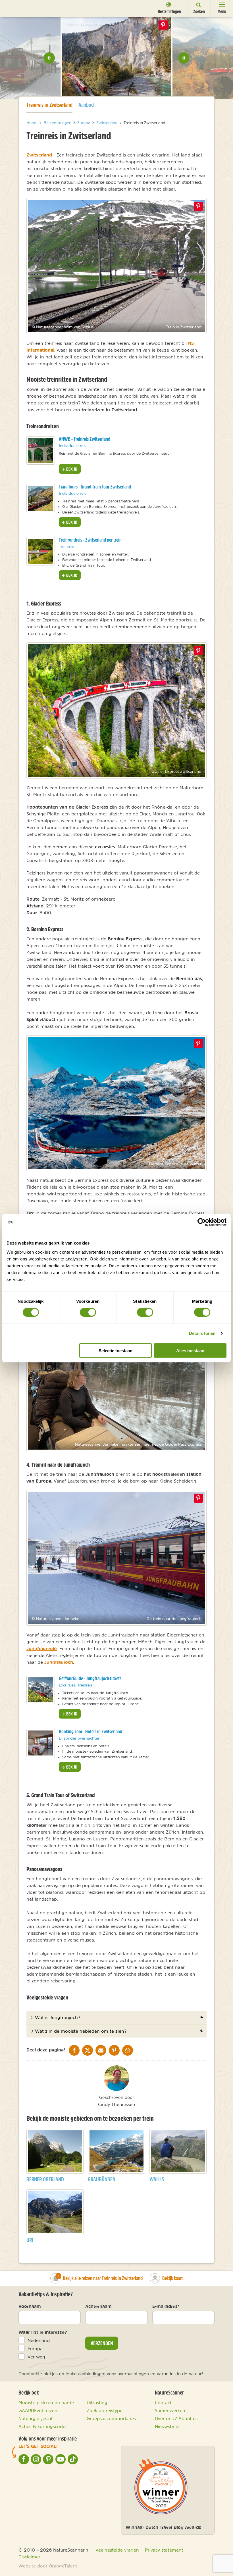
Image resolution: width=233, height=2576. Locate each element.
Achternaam (98, 2306)
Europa (35, 2349)
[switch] (88, 1312)
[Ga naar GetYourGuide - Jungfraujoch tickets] (41, 1690)
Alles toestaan (190, 1350)
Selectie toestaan (116, 1350)
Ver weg (36, 2357)
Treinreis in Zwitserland (49, 105)
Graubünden (102, 2179)
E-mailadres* (166, 2306)
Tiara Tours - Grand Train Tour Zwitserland (95, 487)
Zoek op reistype (105, 2410)
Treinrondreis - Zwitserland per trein (90, 540)
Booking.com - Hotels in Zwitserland (91, 1731)
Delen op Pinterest (163, 25)
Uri (30, 2240)
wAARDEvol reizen (38, 2410)
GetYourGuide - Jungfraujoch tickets (90, 1678)
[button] (49, 58)
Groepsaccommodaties (111, 2418)
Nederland (39, 2340)
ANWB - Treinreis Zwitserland (85, 439)
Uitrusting (97, 2402)
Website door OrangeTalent (48, 2566)
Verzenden (102, 2343)
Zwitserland (39, 155)
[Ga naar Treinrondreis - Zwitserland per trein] (41, 551)
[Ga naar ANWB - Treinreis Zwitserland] (41, 450)
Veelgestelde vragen (117, 2550)
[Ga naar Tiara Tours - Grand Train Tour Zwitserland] (41, 498)
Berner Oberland (45, 2179)
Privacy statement (164, 2550)
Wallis (157, 2179)
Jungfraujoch (59, 1662)
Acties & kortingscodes (43, 2426)
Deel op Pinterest (198, 206)
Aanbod (86, 105)
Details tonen (202, 1333)
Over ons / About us (176, 2418)
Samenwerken (170, 2410)
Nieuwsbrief (167, 2426)
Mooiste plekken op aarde (46, 2402)
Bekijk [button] (71, 469)
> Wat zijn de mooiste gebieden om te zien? (79, 2031)
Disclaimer (29, 2557)
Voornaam (30, 2306)
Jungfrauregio (42, 1648)
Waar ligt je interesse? (43, 2332)
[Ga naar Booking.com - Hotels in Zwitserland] (41, 1743)
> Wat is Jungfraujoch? (56, 2017)
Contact (163, 2402)
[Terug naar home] (15, 8)
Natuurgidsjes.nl (35, 2418)
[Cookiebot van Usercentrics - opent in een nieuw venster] (202, 1222)
